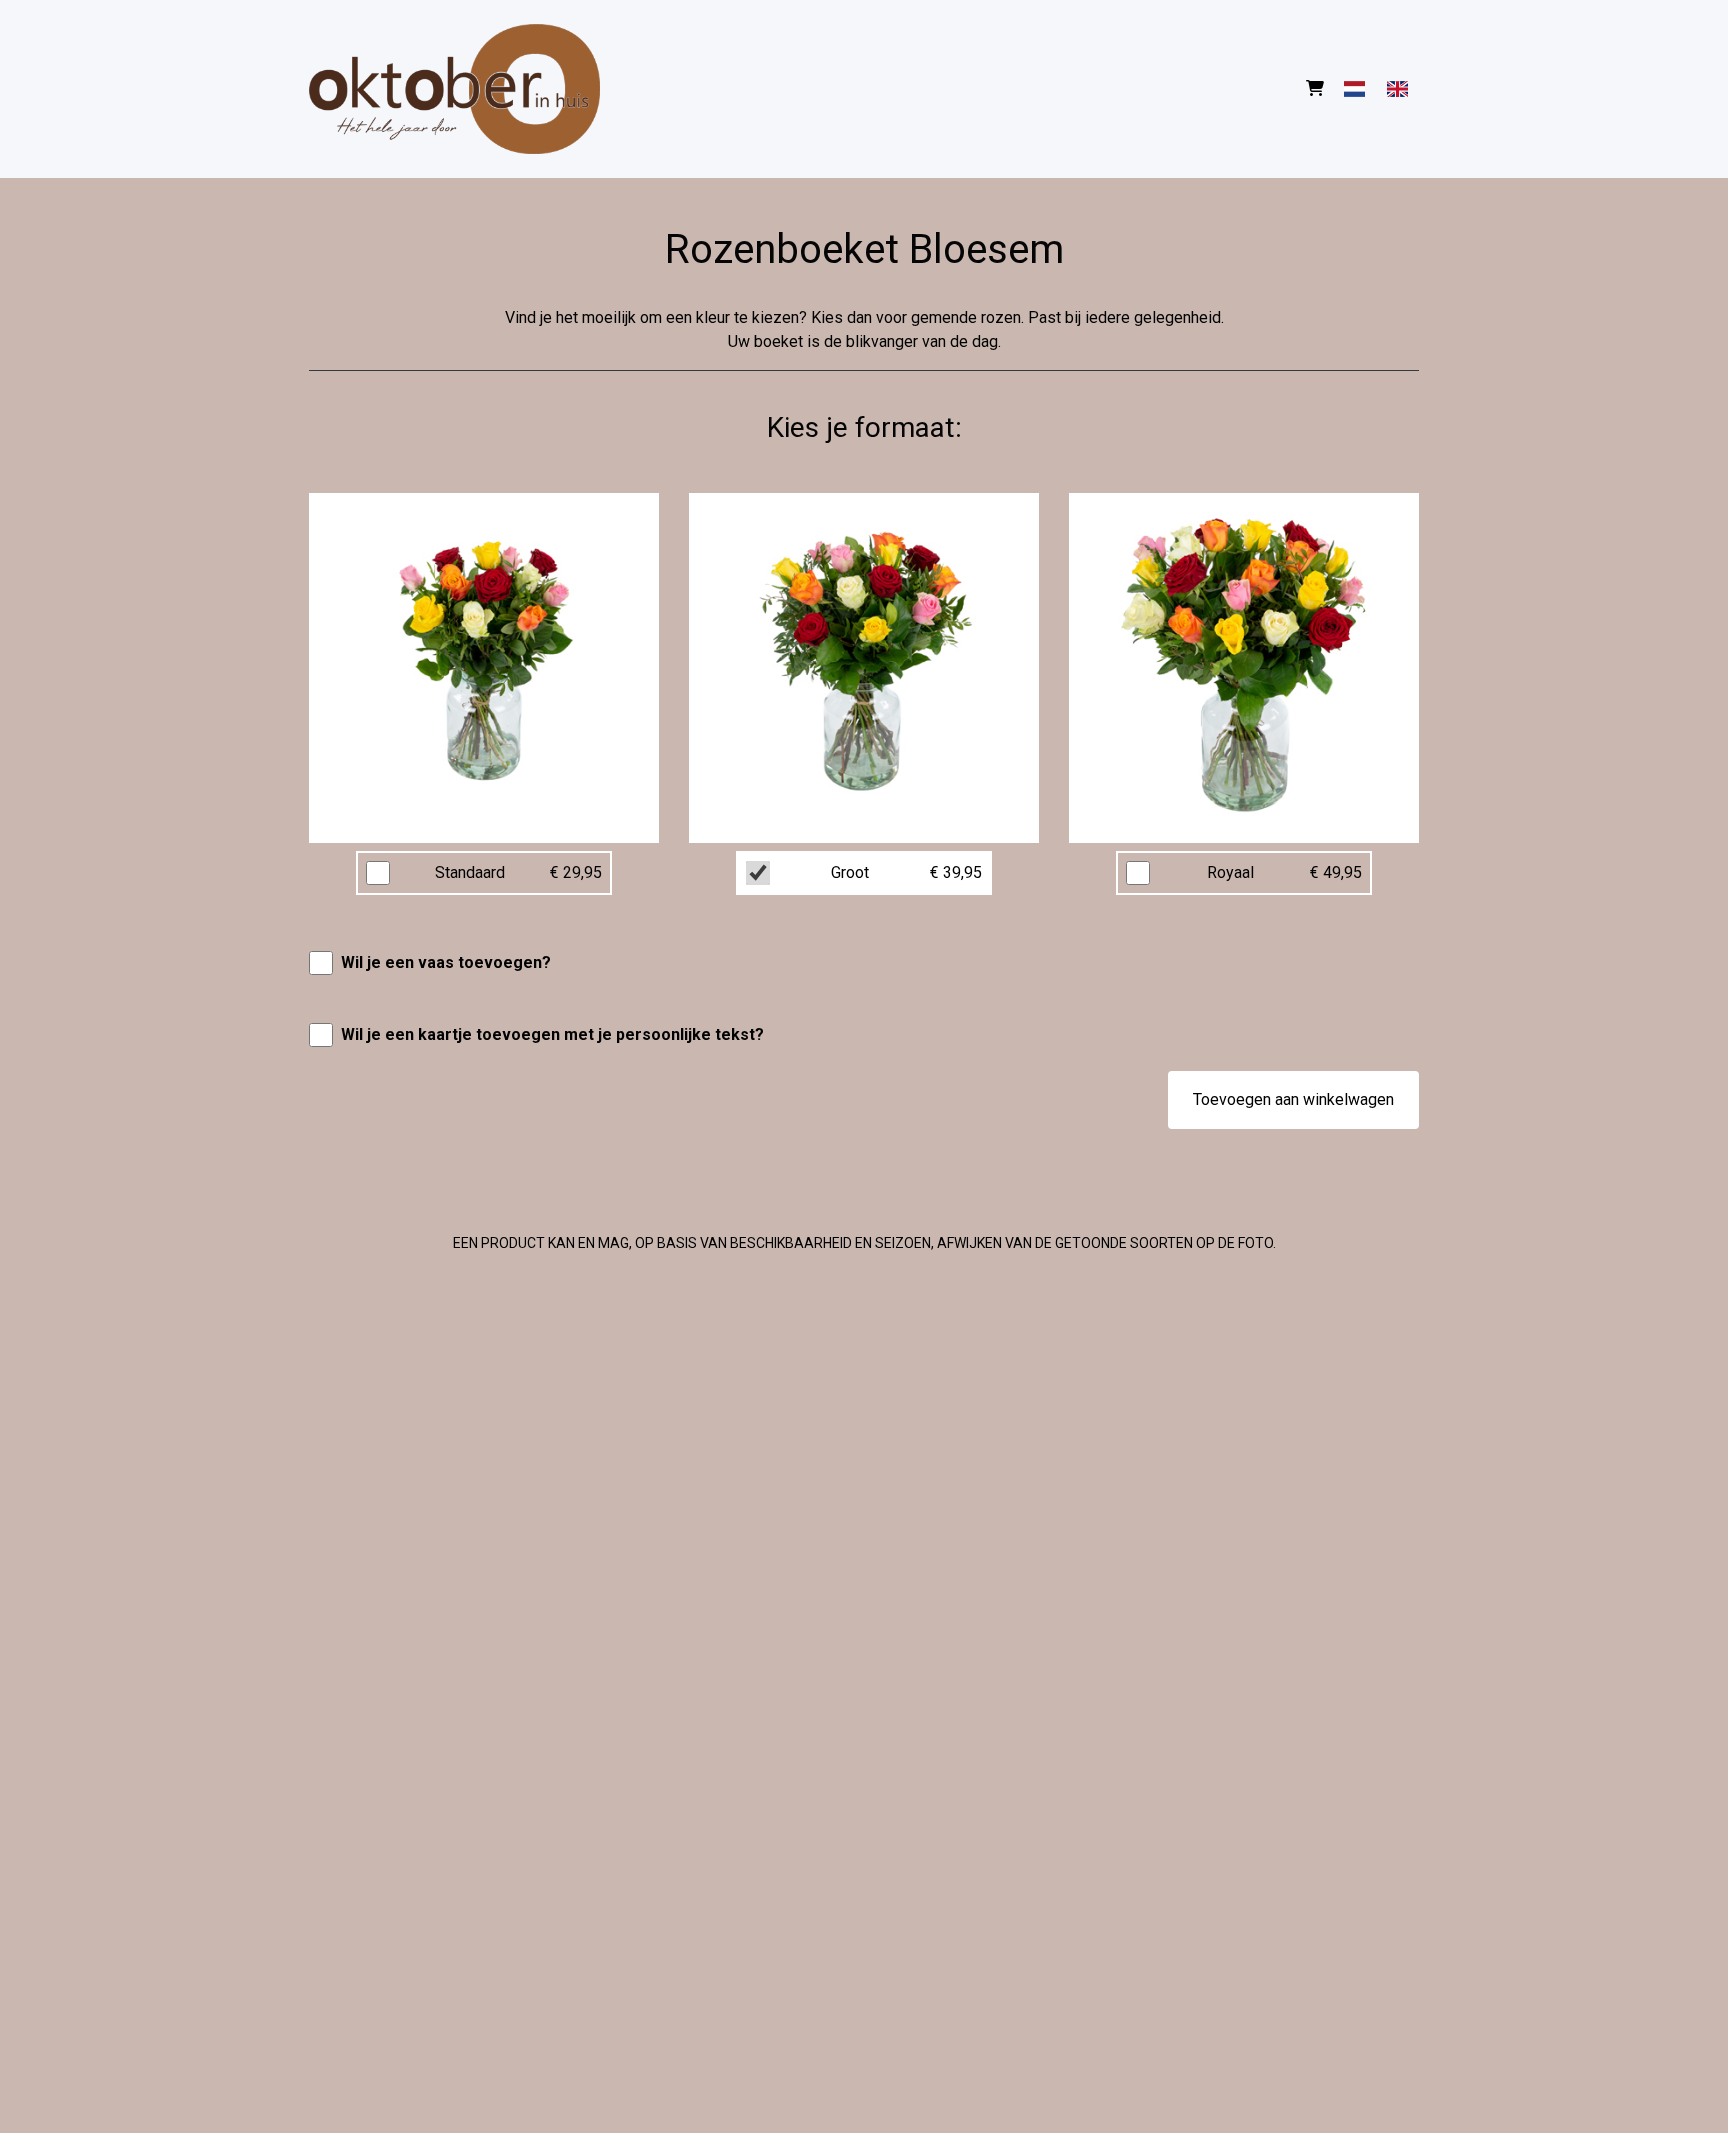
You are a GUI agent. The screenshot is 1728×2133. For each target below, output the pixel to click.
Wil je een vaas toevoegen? (446, 962)
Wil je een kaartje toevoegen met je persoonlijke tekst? (552, 1034)
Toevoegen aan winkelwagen (1293, 1099)
